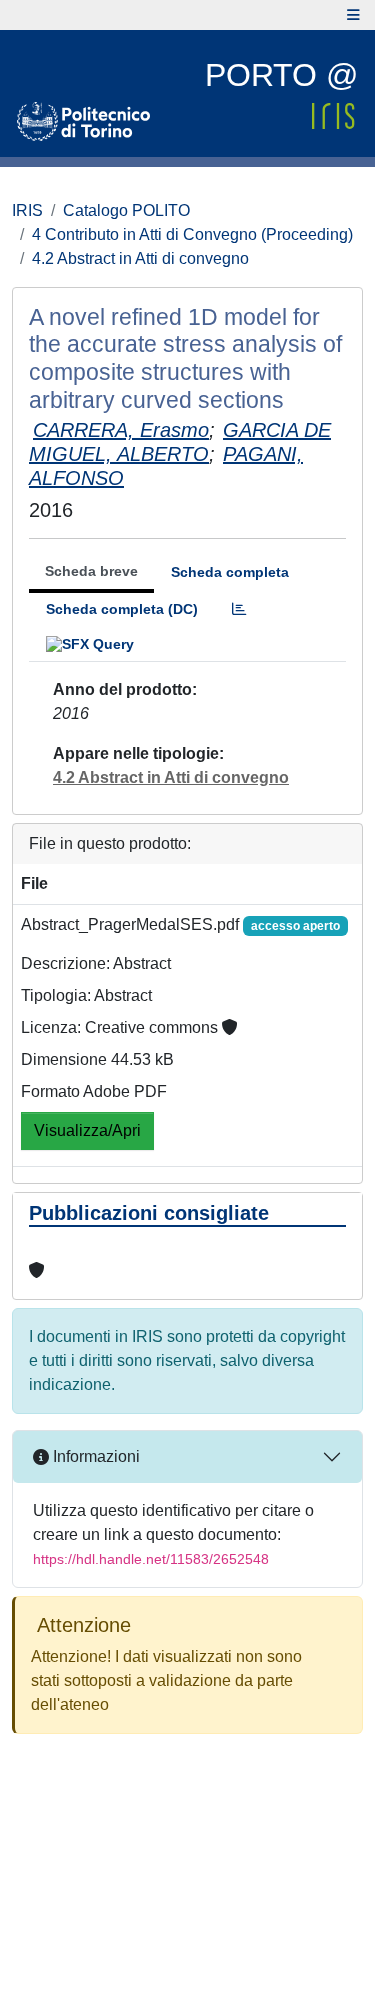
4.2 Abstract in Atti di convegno (140, 258)
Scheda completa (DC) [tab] (122, 609)
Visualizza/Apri (87, 1130)
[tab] (239, 609)
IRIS (27, 210)
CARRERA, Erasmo (121, 430)
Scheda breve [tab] (91, 571)
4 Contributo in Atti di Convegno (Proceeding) (192, 234)
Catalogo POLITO (126, 210)
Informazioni (94, 1456)
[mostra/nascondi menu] (353, 15)
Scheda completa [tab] (230, 572)
